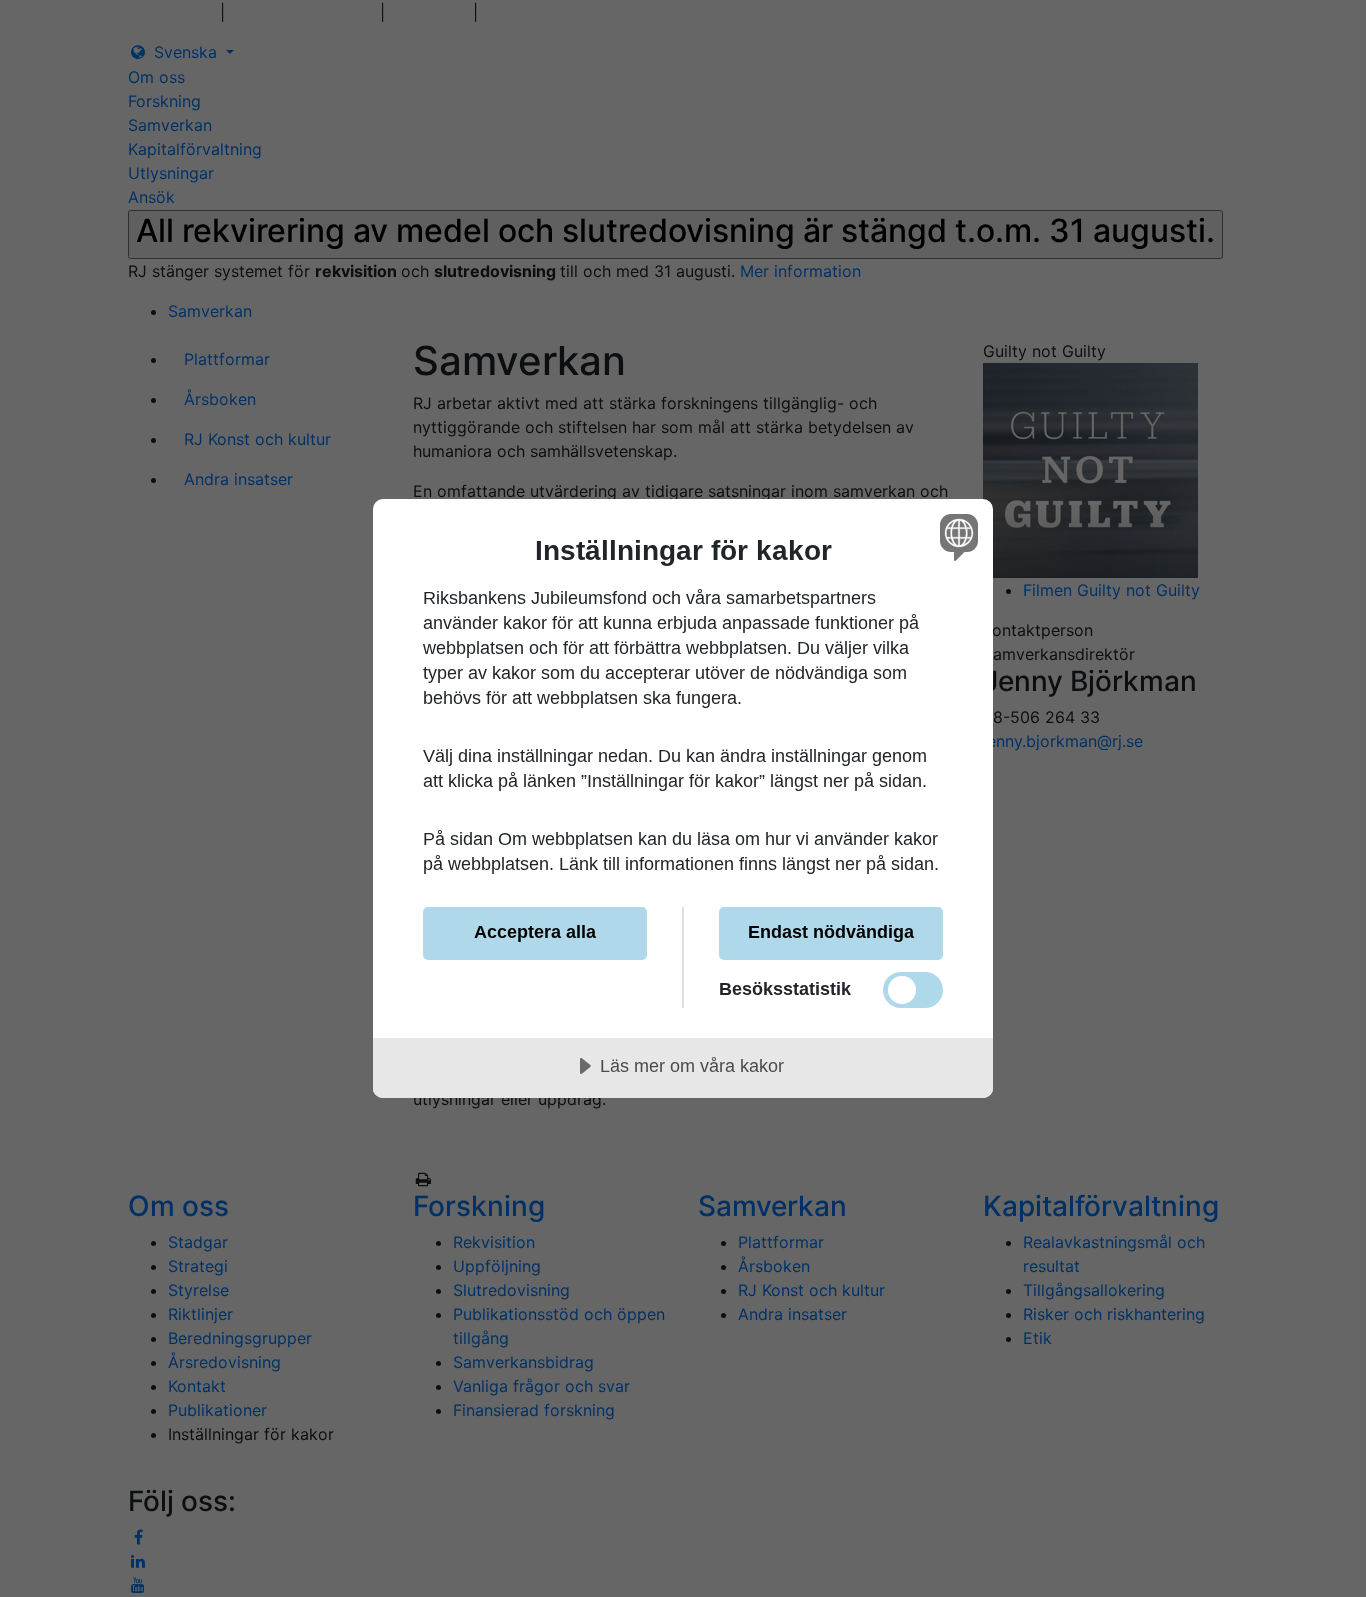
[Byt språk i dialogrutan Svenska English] (955, 536)
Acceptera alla (535, 932)
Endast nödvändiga (831, 932)
